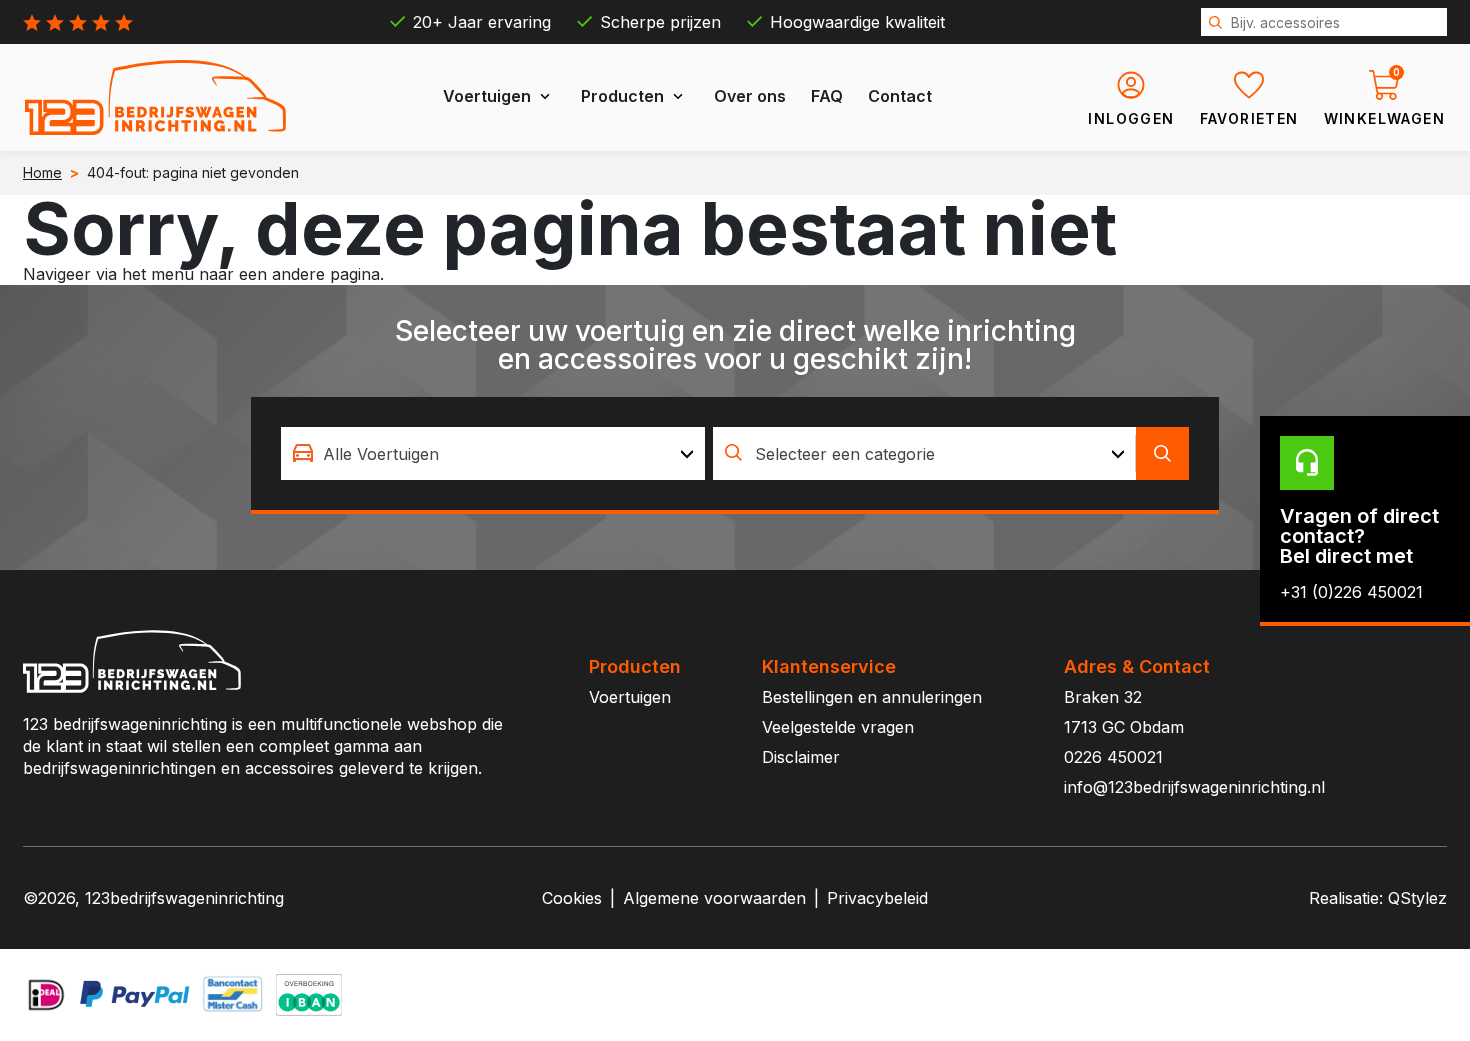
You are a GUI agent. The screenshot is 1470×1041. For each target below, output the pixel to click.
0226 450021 (1113, 757)
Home (42, 172)
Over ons (750, 96)
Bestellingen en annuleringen (872, 697)
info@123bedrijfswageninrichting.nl (1194, 787)
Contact (900, 96)
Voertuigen (487, 96)
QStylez (1417, 898)
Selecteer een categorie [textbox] (845, 454)
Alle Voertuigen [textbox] (381, 454)
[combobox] (493, 453)
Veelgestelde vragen (838, 727)
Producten (622, 96)
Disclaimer (801, 757)
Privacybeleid (877, 898)
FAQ (827, 96)
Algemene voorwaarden (714, 898)
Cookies (572, 898)
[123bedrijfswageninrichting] (156, 97)
